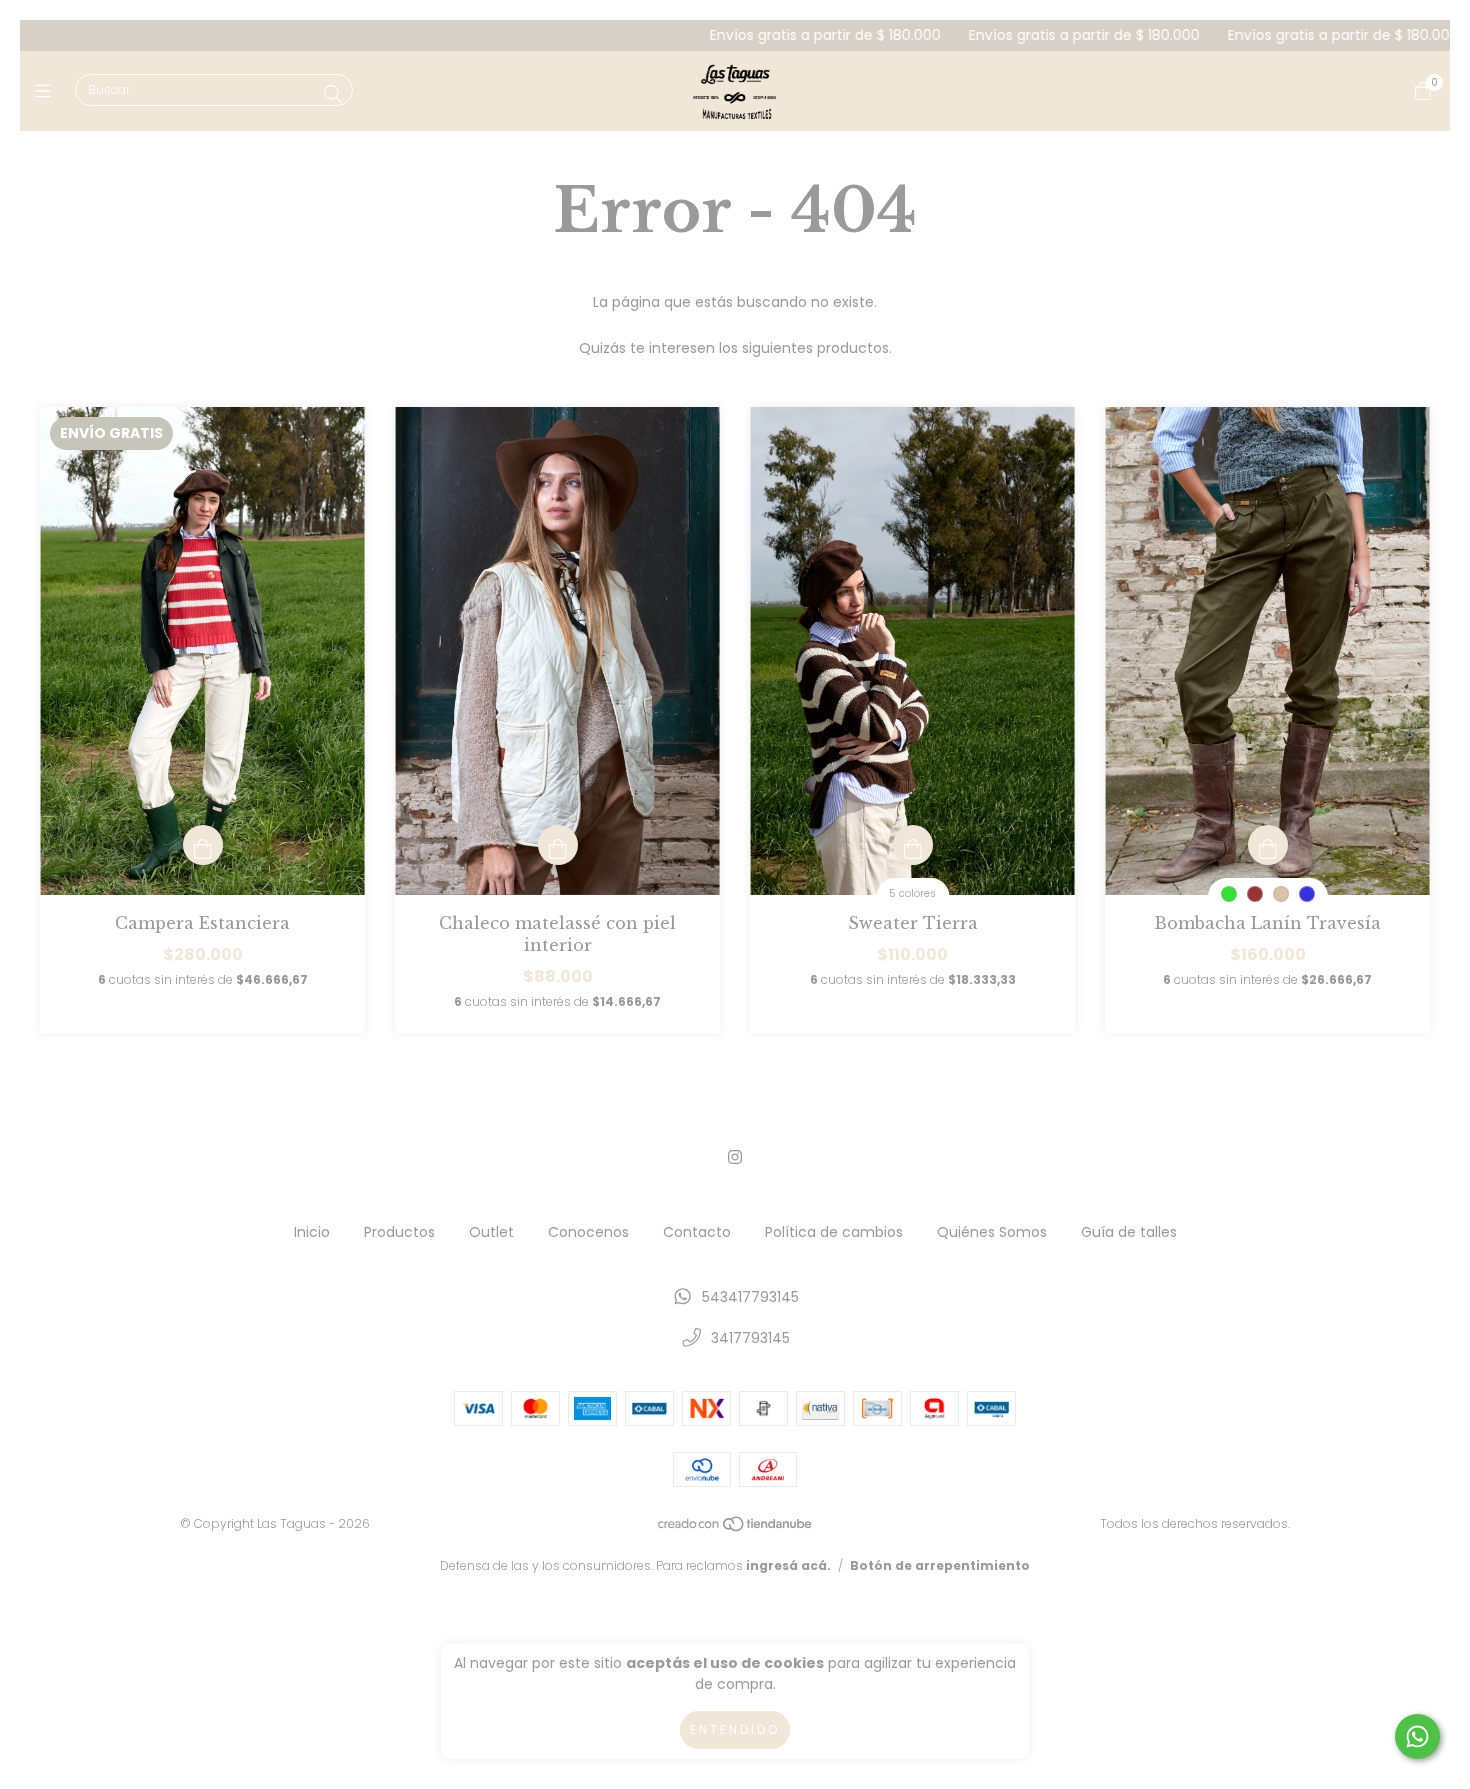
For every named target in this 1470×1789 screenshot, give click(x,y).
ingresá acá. (788, 1565)
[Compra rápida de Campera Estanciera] (203, 845)
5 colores (912, 893)
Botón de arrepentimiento (940, 1565)
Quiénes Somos (992, 1232)
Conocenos (588, 1232)
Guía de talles (1129, 1232)
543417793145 (750, 1297)
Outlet (491, 1232)
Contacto (697, 1232)
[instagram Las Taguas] (735, 1157)
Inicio (312, 1232)
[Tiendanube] (736, 1527)
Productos (399, 1232)
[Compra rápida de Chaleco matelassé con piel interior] (558, 845)
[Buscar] (333, 94)
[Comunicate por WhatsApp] (1417, 1736)
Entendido (735, 1729)
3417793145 (750, 1338)
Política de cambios (834, 1232)
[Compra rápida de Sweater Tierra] (913, 845)
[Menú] (47, 90)
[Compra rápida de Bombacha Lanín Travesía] (1268, 845)
